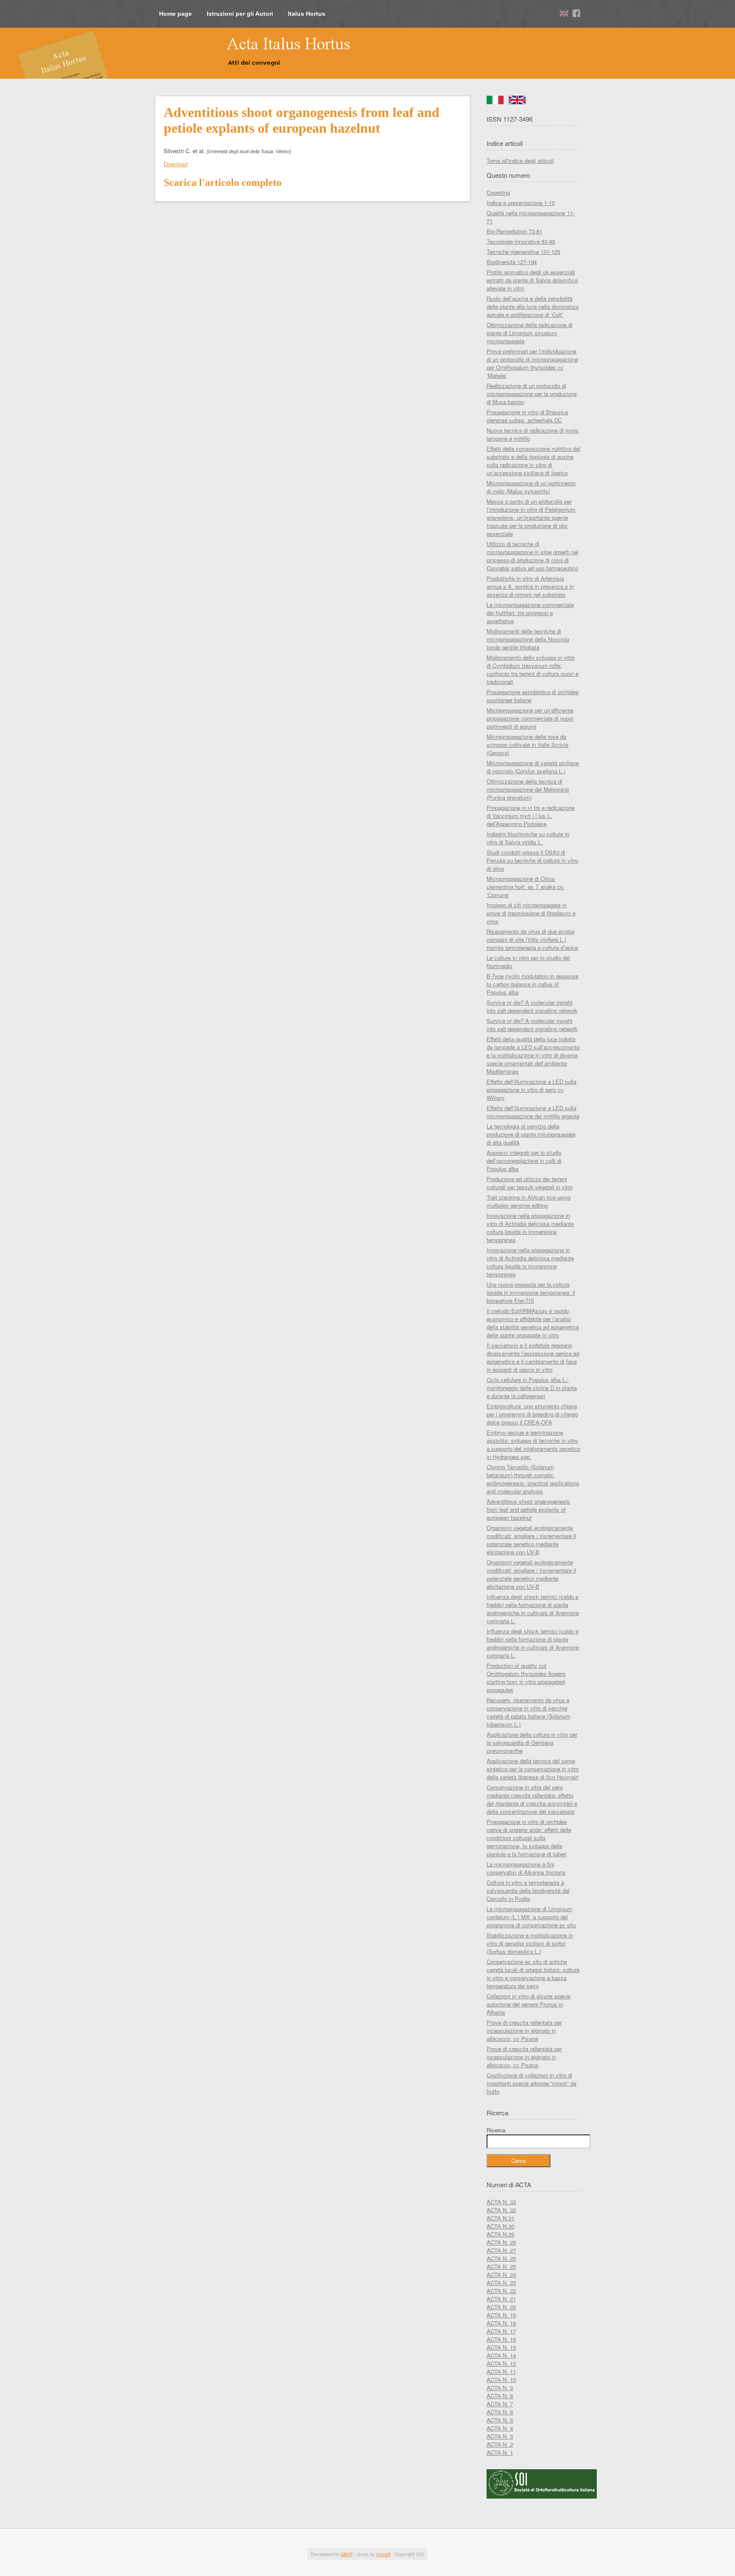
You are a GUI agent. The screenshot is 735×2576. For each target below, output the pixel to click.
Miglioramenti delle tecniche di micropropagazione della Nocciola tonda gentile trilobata (528, 639)
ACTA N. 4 (500, 2428)
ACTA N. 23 (501, 2283)
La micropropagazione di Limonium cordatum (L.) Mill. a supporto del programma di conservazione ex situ (531, 1917)
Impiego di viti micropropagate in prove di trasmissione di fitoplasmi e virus (531, 913)
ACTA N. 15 (501, 2347)
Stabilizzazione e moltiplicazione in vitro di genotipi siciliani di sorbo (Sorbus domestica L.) (530, 1943)
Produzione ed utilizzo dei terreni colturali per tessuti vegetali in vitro (530, 1183)
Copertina (498, 192)
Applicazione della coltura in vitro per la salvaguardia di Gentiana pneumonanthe (532, 1743)
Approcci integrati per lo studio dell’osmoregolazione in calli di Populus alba (524, 1161)
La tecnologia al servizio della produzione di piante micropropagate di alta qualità (531, 1134)
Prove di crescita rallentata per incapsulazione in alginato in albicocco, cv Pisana (524, 2030)
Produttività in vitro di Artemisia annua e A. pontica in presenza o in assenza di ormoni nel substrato (530, 586)
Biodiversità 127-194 (512, 262)
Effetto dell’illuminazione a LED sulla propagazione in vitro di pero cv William (531, 1090)
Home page (175, 14)
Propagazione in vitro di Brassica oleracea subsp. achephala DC (527, 416)
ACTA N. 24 (501, 2275)
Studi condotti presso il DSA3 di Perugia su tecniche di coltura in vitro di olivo (532, 860)
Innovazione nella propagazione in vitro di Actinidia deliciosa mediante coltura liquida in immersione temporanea (530, 1228)
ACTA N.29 (500, 2234)
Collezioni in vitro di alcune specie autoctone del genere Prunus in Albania (528, 2004)
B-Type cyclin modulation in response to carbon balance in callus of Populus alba (533, 984)
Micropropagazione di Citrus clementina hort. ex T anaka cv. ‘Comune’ (526, 887)
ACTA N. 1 (500, 2452)
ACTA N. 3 (500, 2436)
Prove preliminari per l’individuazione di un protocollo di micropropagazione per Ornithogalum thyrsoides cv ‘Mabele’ (532, 363)
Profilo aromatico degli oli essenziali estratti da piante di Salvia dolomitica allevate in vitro (532, 280)
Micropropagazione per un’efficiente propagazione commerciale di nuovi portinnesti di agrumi (530, 718)
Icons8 (383, 2554)
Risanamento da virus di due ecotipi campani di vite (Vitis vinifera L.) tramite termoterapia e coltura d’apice (532, 939)
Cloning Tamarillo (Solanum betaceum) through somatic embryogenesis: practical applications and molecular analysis (533, 1479)
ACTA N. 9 (500, 2388)
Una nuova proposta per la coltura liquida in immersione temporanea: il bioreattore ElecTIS (531, 1292)
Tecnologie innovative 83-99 (521, 241)
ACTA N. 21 (501, 2299)
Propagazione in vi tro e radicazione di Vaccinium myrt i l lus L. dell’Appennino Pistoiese (531, 816)
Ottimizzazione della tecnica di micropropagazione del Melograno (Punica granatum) (528, 789)
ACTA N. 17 (501, 2331)
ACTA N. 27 (501, 2250)
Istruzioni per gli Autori (240, 14)
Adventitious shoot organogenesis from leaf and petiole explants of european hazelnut (528, 1509)
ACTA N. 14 (501, 2355)
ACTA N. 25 (501, 2267)
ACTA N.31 (500, 2218)
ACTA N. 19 (501, 2315)
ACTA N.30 (500, 2226)
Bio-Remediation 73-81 (514, 231)
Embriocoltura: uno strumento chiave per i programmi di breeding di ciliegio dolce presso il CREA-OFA (532, 1414)
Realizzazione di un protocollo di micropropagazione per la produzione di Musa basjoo (532, 394)
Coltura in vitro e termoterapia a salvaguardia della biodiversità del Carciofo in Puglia (528, 1891)
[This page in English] (517, 102)
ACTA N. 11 (501, 2372)
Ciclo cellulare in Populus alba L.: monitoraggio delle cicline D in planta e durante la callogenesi (532, 1388)
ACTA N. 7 (500, 2404)
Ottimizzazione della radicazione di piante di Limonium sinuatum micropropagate (530, 333)
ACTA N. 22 (501, 2291)
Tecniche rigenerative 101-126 (523, 252)
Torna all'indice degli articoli (520, 161)
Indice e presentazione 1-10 (521, 203)
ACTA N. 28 (501, 2242)
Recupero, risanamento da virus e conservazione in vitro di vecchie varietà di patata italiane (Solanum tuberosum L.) (528, 1712)
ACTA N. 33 (501, 2202)
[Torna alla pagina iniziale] (255, 52)
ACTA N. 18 (501, 2323)
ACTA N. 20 (501, 2307)
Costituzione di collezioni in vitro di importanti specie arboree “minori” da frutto (531, 2083)
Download (176, 164)
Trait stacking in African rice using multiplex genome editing (528, 1201)
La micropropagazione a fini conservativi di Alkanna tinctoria (526, 1868)
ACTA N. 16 (501, 2339)
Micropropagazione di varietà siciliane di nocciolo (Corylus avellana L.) (533, 767)
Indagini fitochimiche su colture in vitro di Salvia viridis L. (528, 838)
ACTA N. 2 (500, 2444)
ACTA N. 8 (500, 2396)
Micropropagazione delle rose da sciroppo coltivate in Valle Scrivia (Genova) (527, 745)
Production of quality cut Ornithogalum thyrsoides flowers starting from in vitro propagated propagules (526, 1678)
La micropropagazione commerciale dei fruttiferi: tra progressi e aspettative (530, 613)
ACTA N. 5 (500, 2420)
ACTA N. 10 (501, 2380)
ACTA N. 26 (501, 2258)
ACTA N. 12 (501, 2364)
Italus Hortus (307, 14)
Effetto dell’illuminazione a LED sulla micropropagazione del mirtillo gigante (533, 1112)
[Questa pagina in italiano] (495, 102)
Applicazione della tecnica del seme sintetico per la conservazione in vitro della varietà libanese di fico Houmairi (533, 1769)
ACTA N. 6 (500, 2412)
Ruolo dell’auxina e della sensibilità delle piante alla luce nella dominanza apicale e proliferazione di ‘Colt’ (533, 306)
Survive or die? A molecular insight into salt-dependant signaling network (532, 1006)
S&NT (347, 2554)
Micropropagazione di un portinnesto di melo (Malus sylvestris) (531, 487)
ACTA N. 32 (501, 2210)
